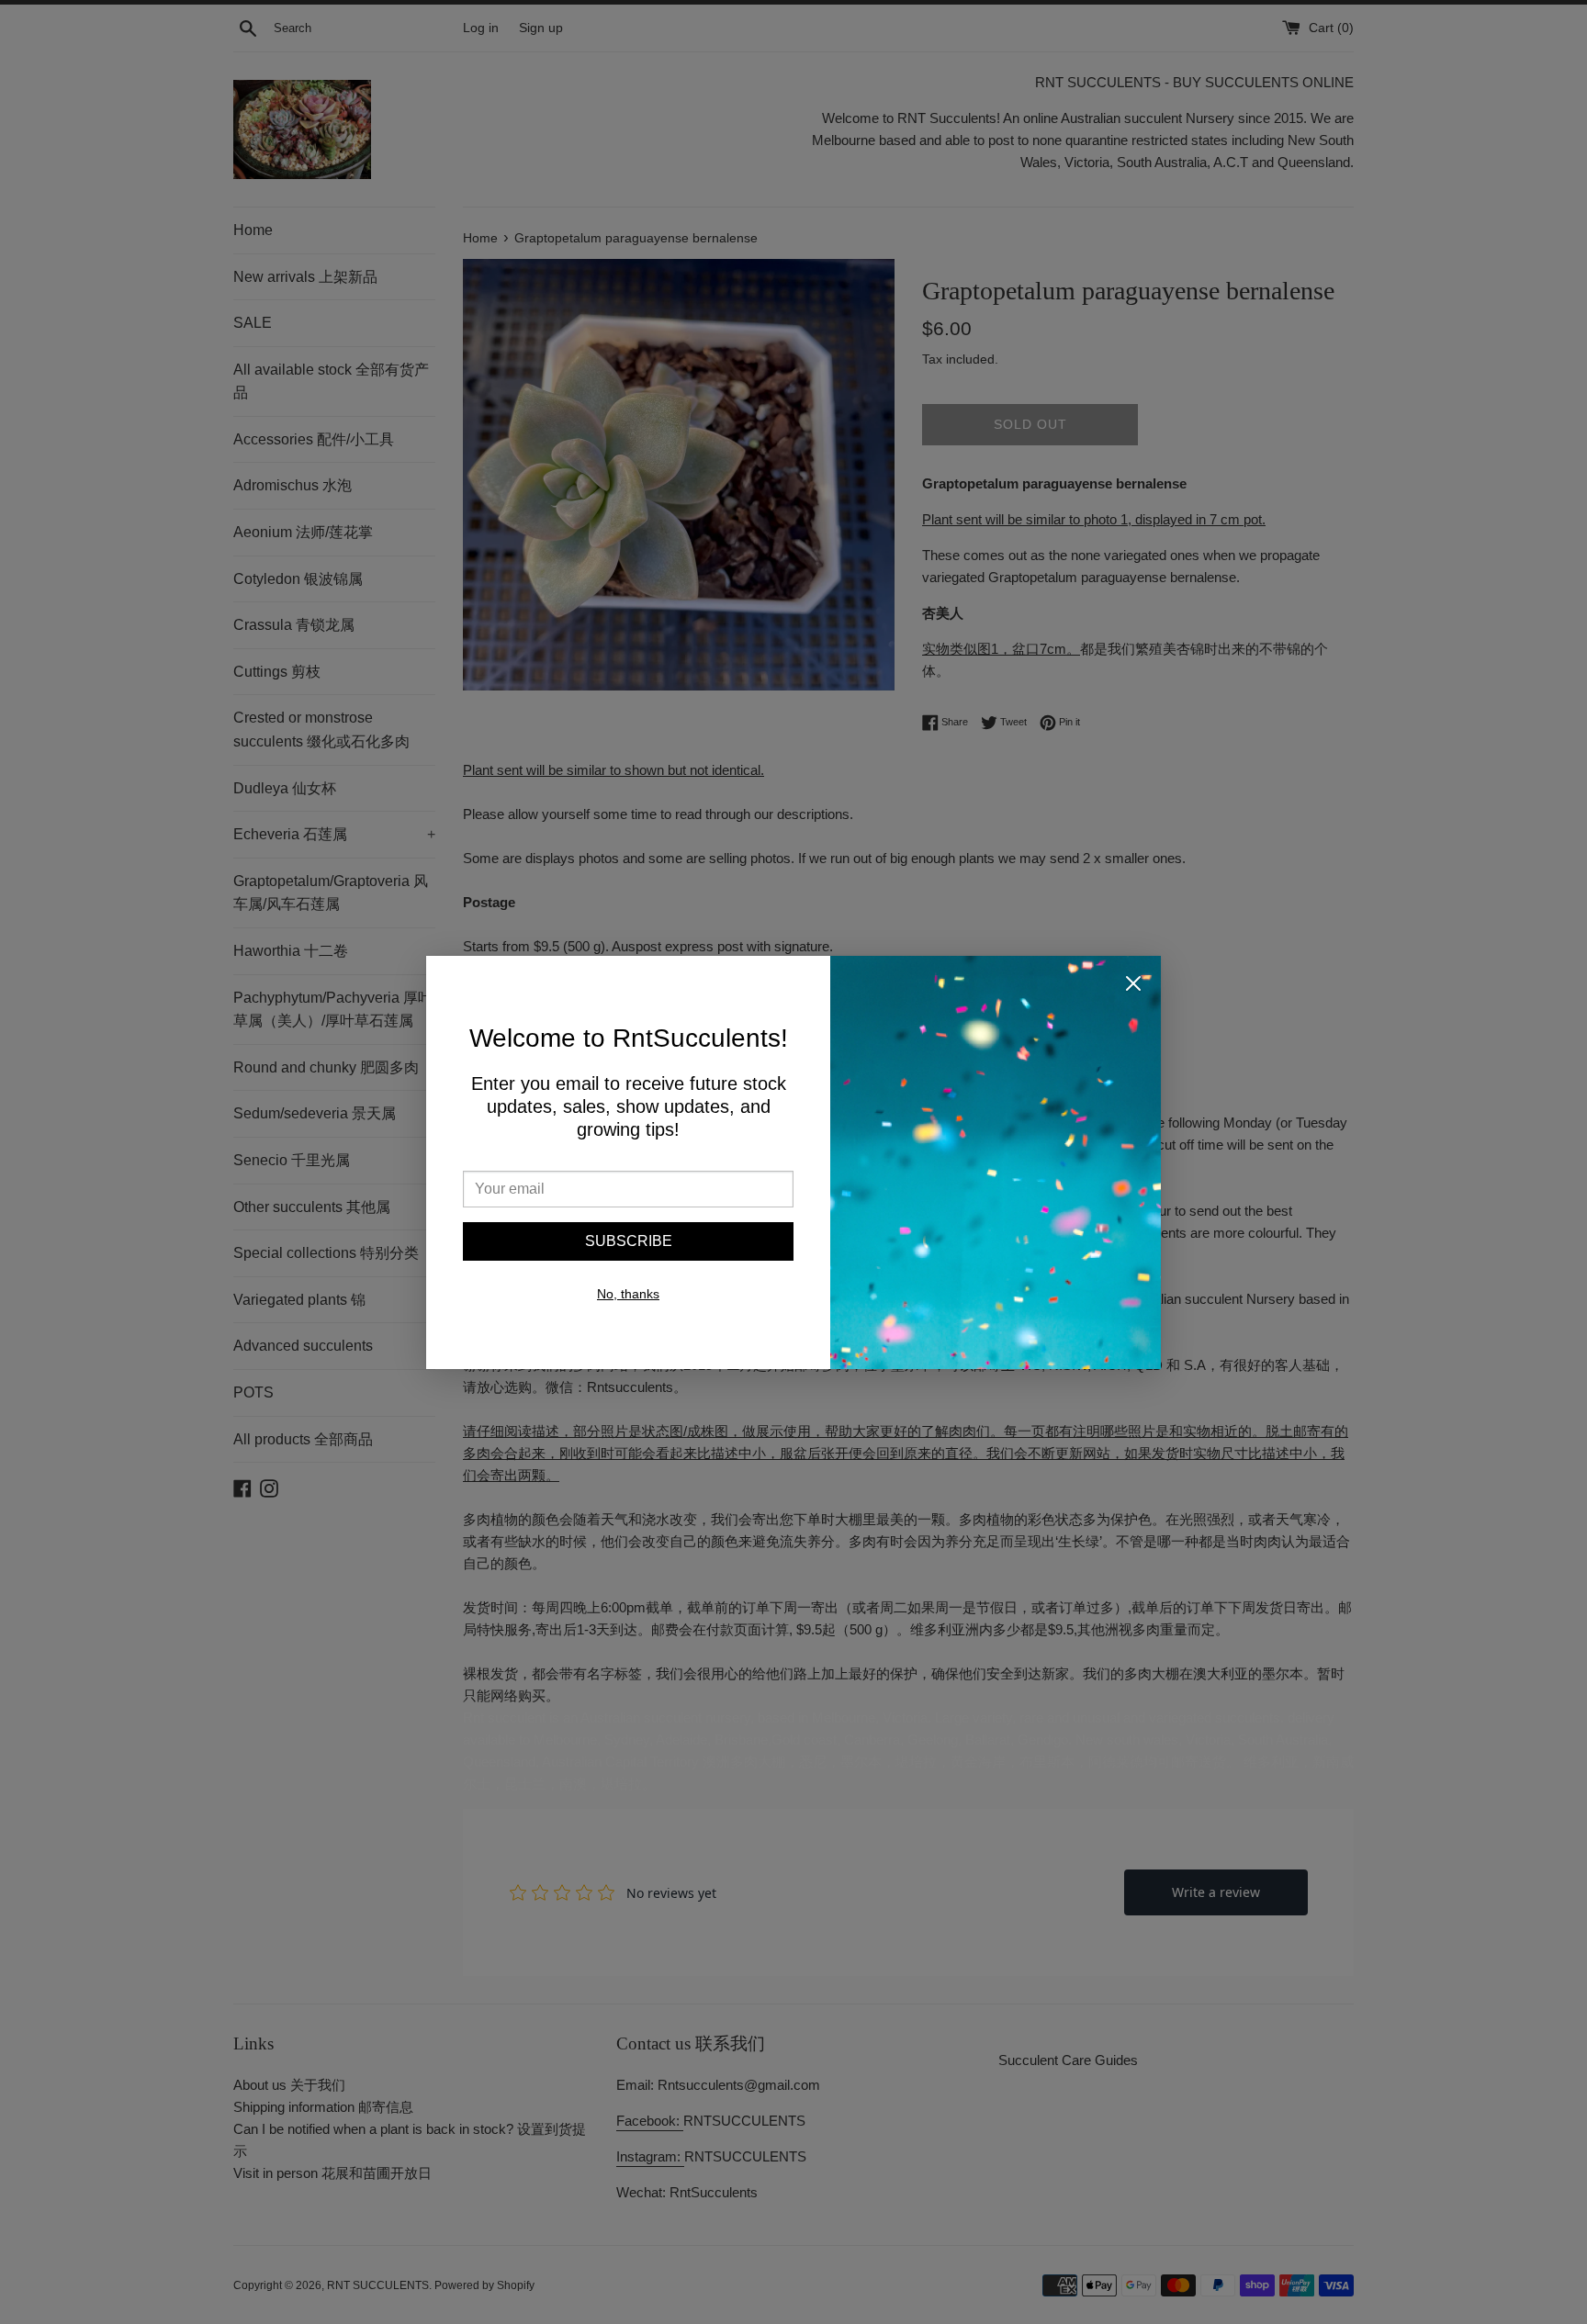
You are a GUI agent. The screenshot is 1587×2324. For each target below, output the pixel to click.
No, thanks (628, 1294)
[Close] (1133, 987)
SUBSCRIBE (629, 1241)
